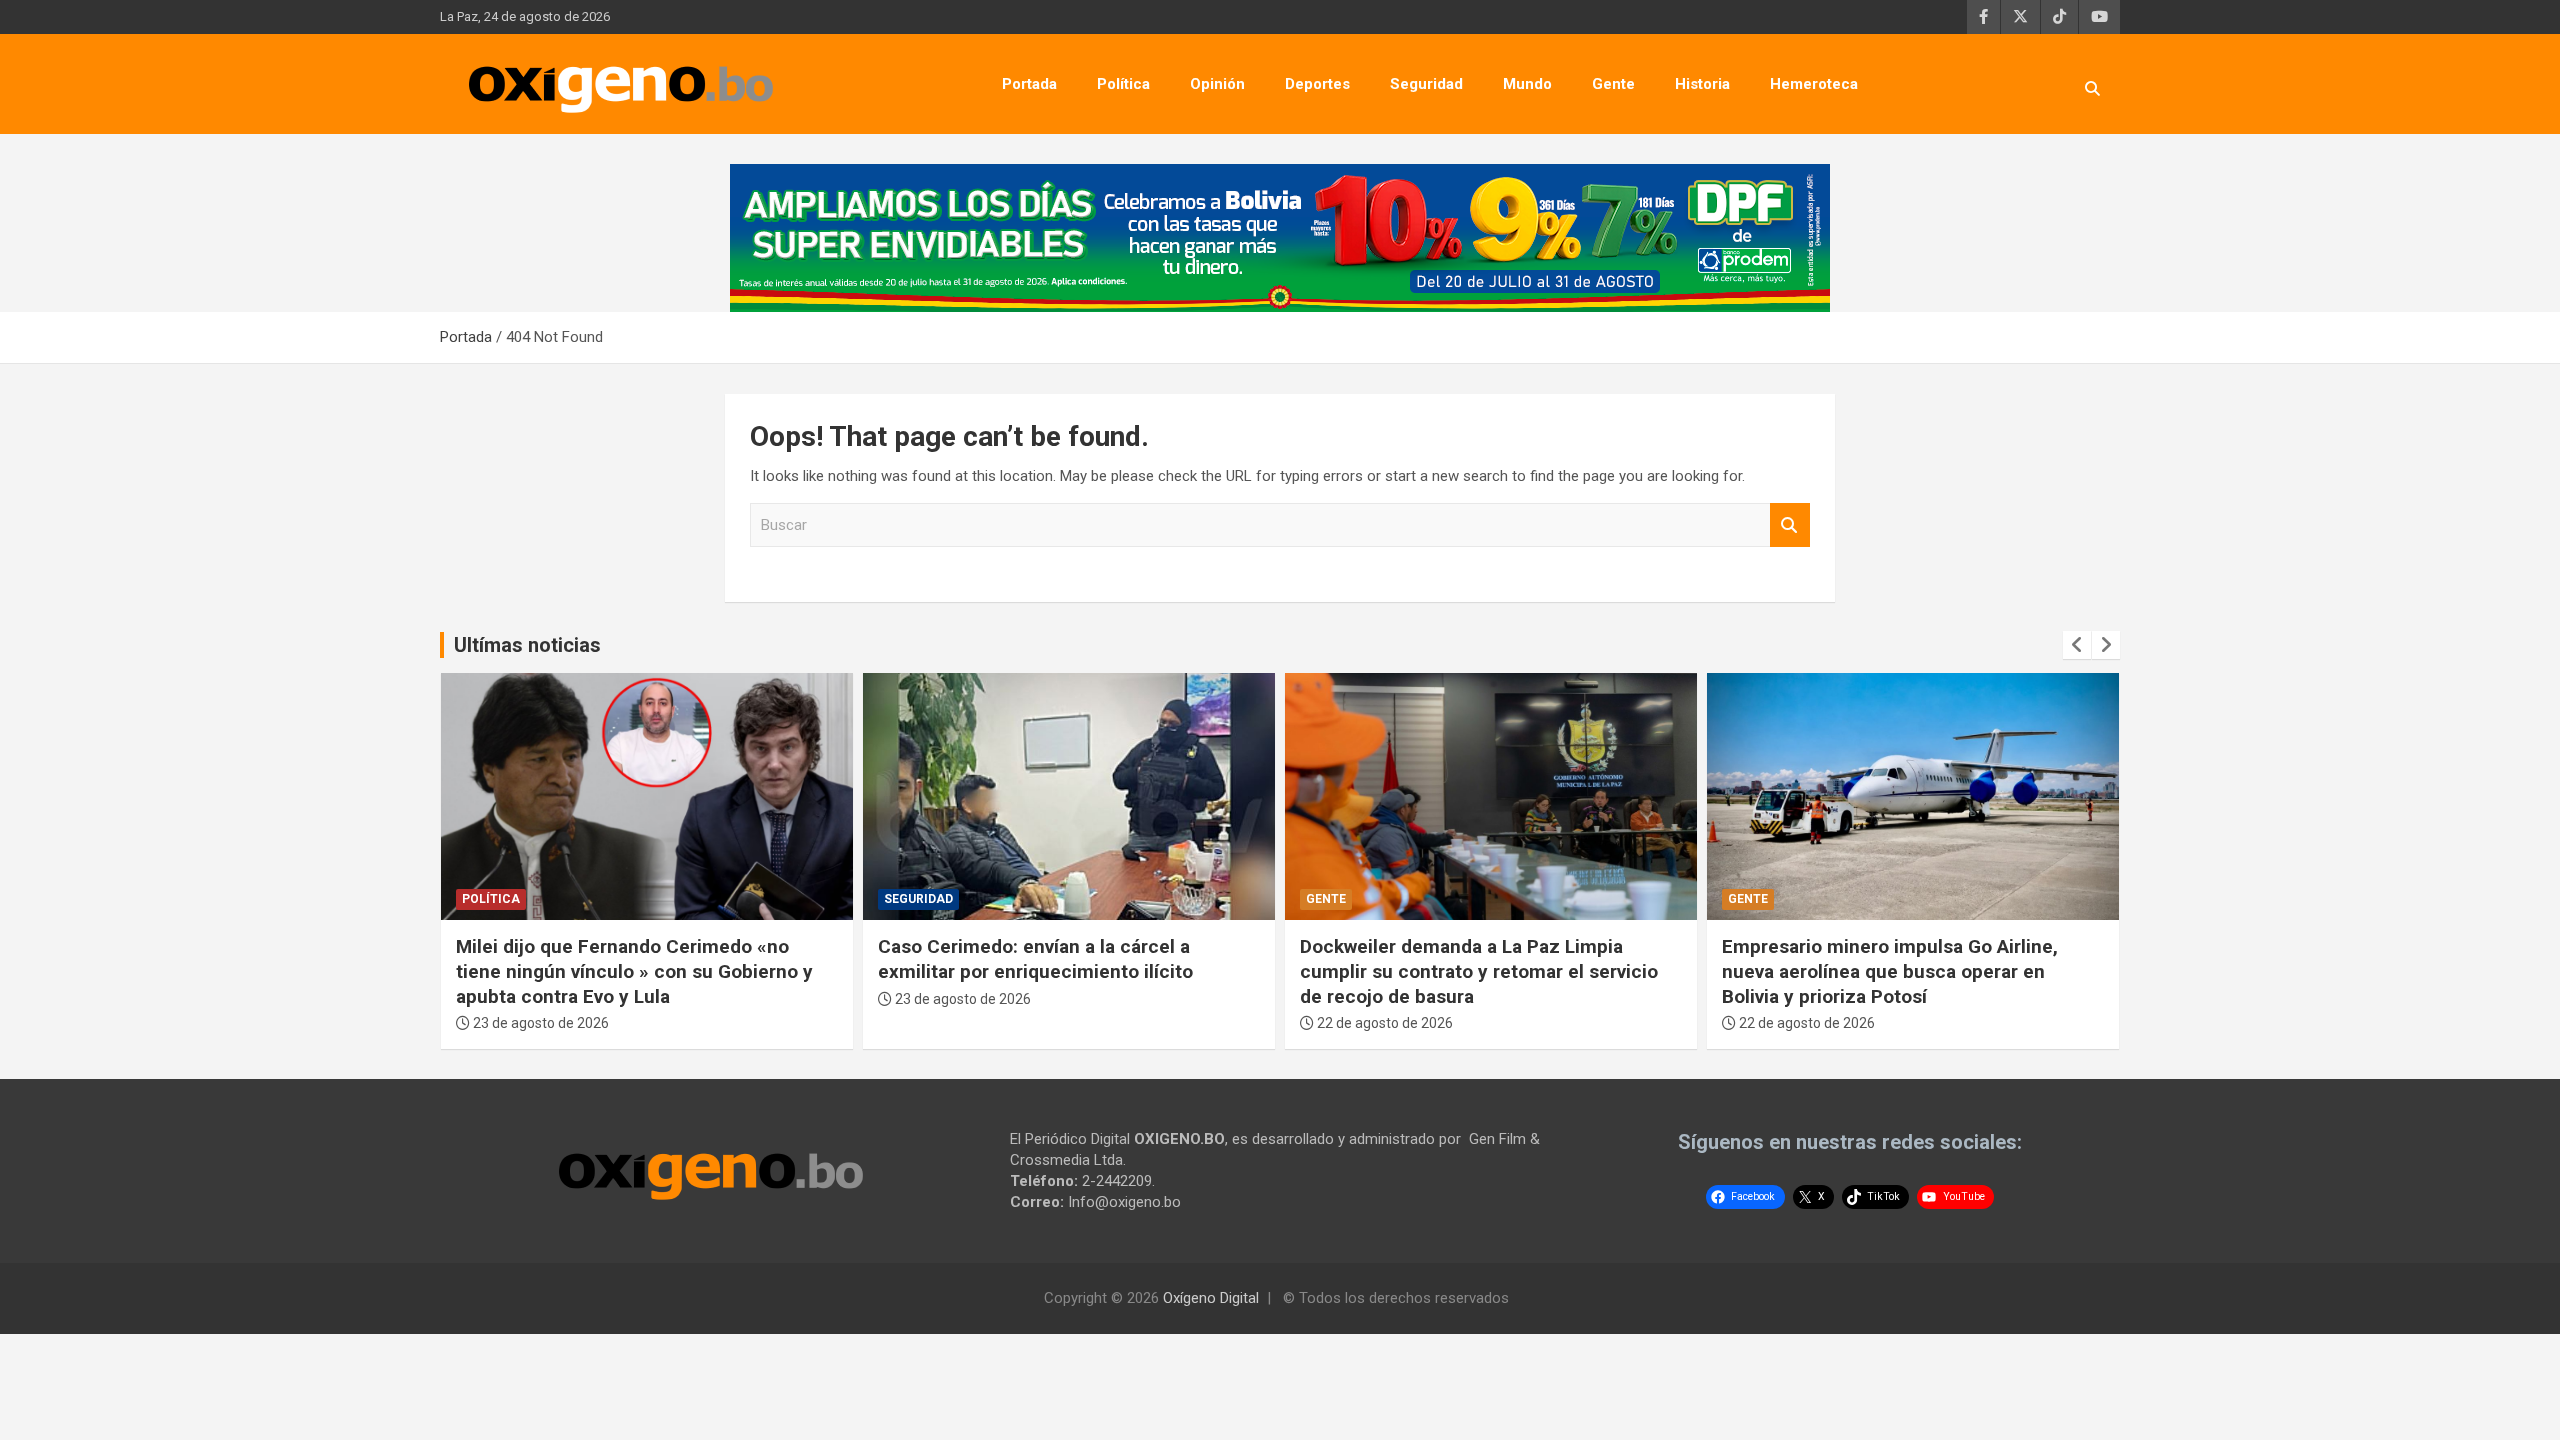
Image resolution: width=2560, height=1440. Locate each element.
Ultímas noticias (527, 645)
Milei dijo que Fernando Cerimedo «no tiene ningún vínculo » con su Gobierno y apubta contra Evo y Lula (634, 971)
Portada (1029, 84)
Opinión (1217, 84)
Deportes (1317, 84)
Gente (1613, 84)
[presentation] (2077, 645)
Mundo (1527, 84)
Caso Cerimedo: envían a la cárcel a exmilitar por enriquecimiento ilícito (1035, 959)
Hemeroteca (1814, 84)
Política (1123, 84)
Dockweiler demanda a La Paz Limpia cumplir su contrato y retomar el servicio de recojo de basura (1479, 971)
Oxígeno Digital (1211, 1298)
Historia (1702, 84)
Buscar (1790, 525)
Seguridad (1426, 84)
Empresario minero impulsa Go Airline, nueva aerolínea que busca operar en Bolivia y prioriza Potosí (1890, 971)
